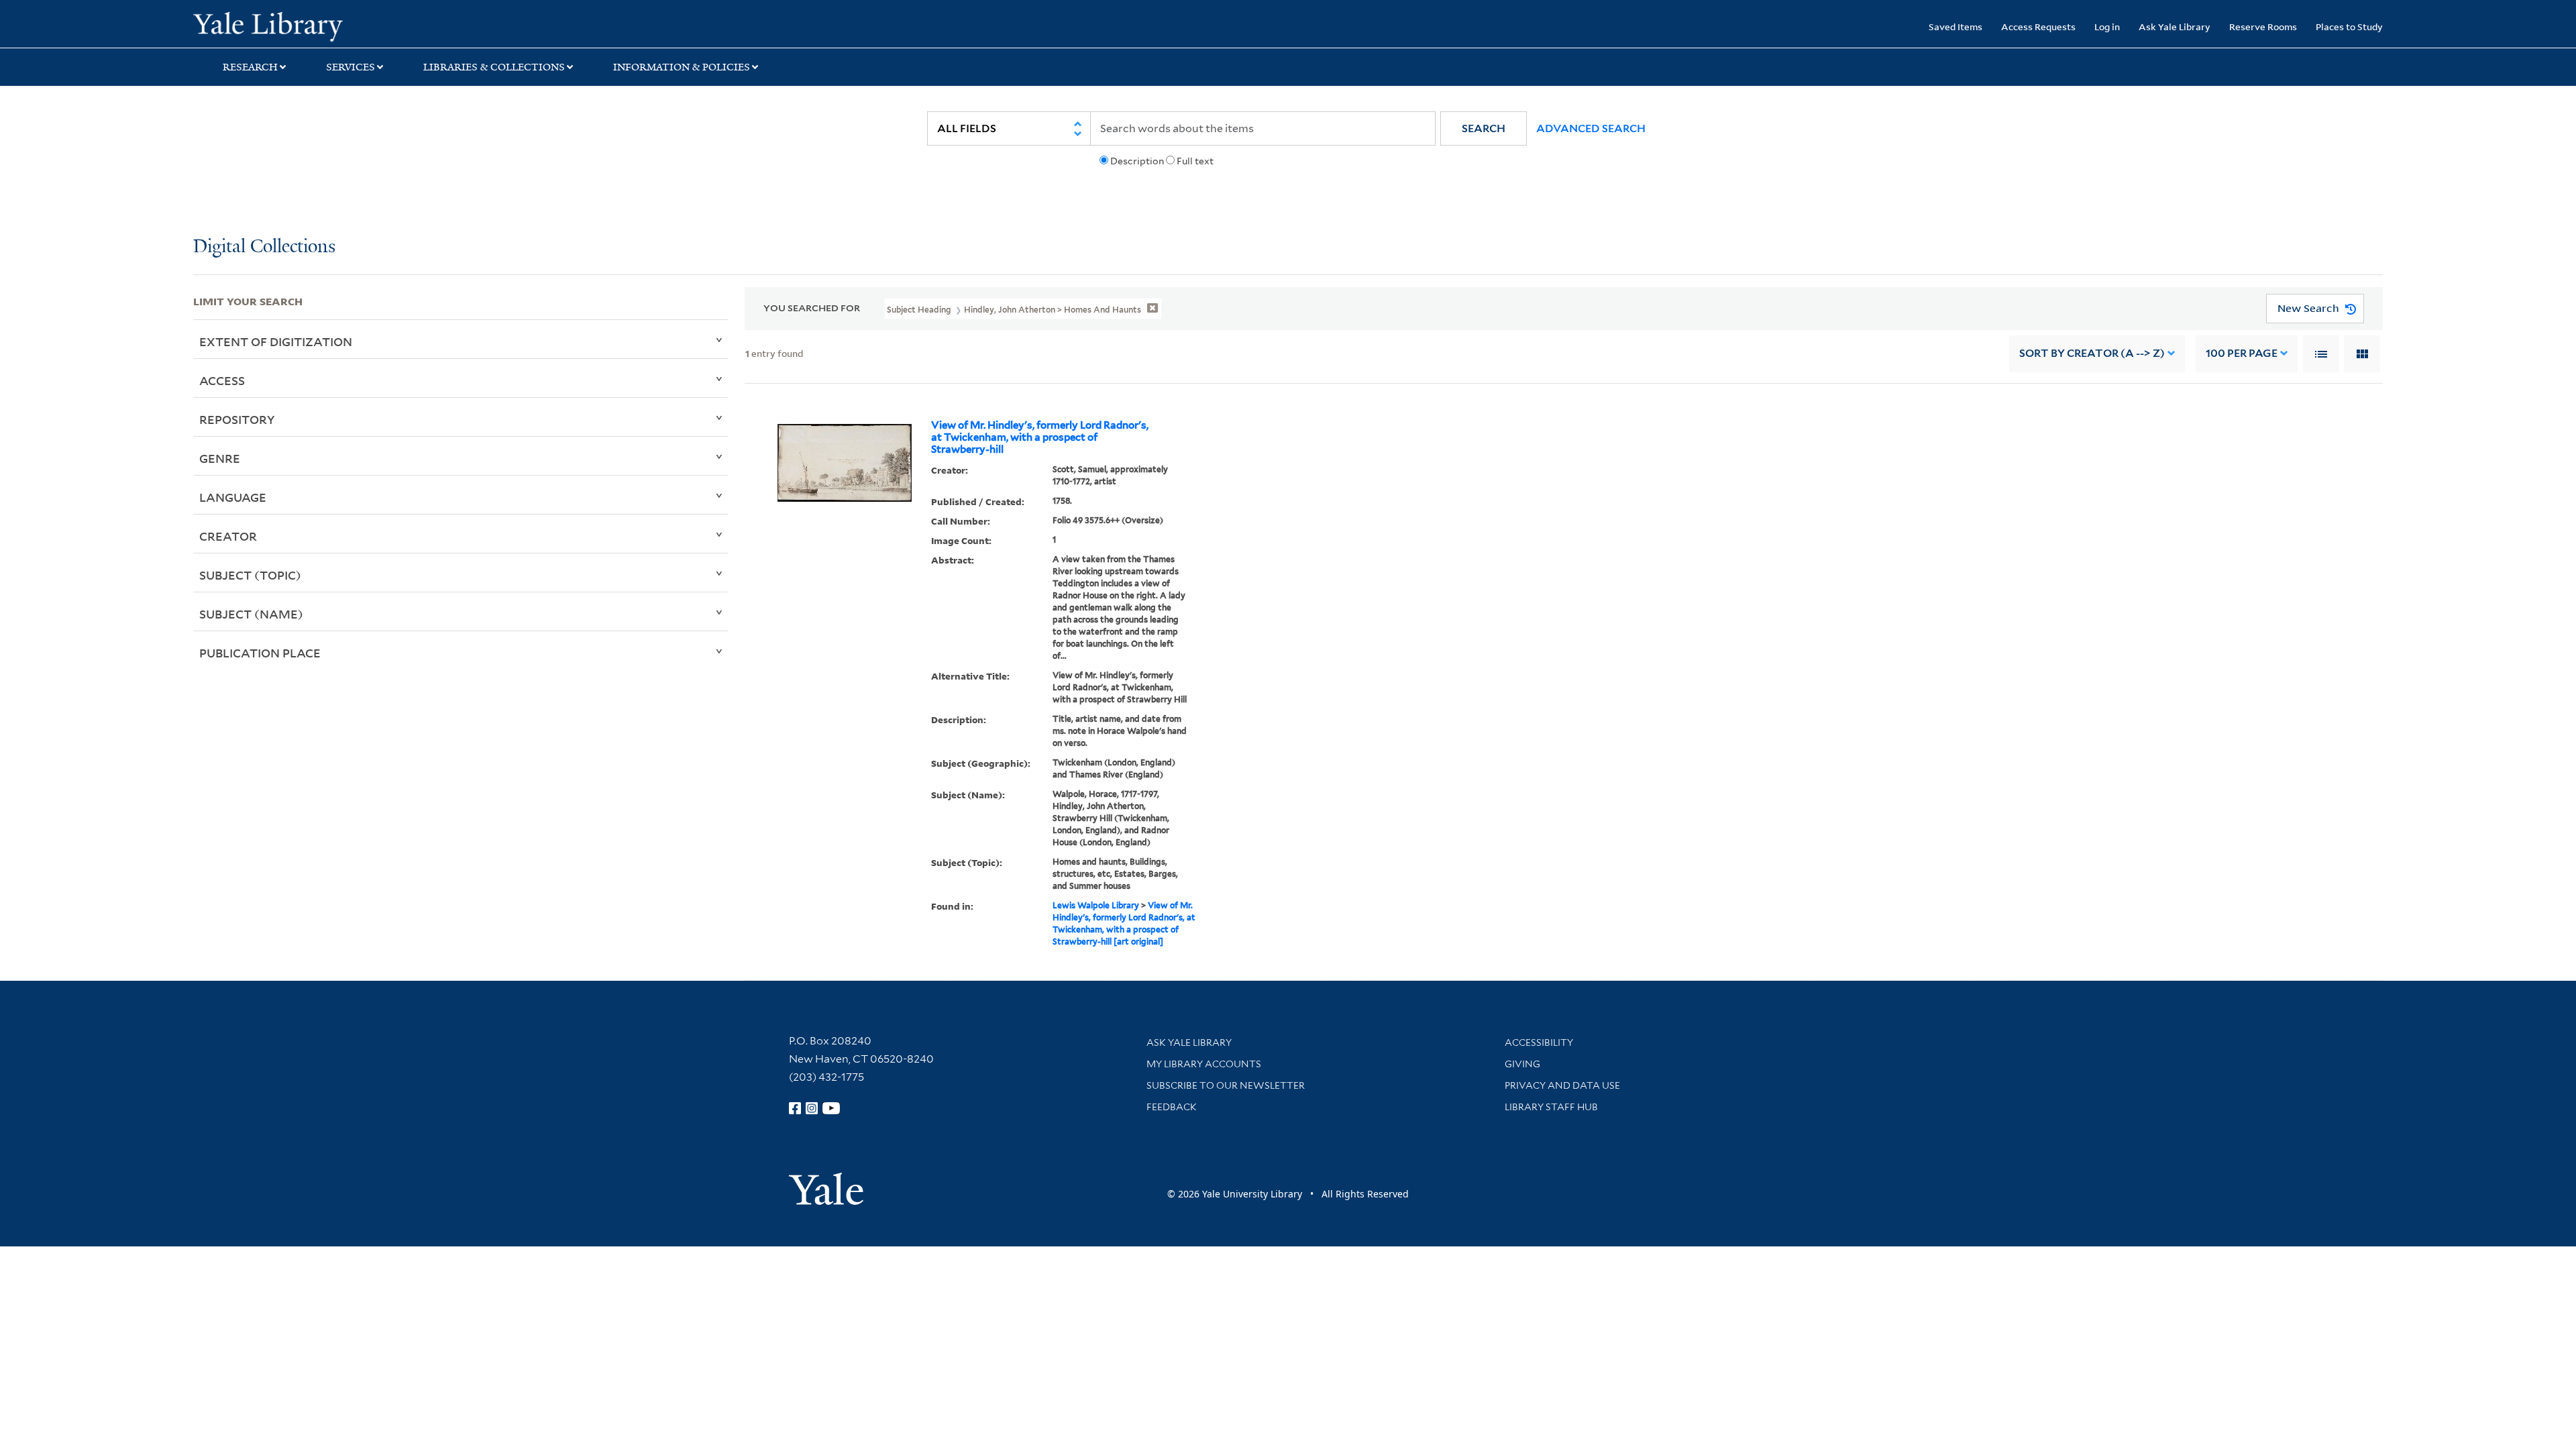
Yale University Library (358, 25)
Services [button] (351, 67)
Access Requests (2038, 26)
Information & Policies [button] (682, 67)
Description (1137, 161)
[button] (1484, 128)
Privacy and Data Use (1562, 1085)
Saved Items (1955, 26)
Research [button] (250, 67)
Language (233, 497)
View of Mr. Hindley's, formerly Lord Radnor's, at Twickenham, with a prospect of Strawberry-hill (1040, 437)
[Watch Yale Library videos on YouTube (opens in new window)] (831, 1108)
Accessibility (1539, 1042)
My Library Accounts (1204, 1064)
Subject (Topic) (250, 575)
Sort (2092, 353)
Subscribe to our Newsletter (1226, 1085)
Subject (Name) (251, 614)
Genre (220, 458)
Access (222, 380)
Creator (228, 536)
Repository (237, 419)
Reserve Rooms (2263, 26)
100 (2242, 353)
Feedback (1172, 1107)
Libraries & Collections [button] (494, 67)
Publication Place (260, 653)
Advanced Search (1591, 128)
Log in (2107, 26)
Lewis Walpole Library (1096, 905)
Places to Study (2349, 26)
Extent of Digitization (276, 341)
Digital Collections (264, 247)
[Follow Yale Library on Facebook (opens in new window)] (795, 1108)
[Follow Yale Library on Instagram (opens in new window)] (812, 1108)
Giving (1522, 1064)
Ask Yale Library (2175, 26)
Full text (1195, 161)
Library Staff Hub (1551, 1107)
